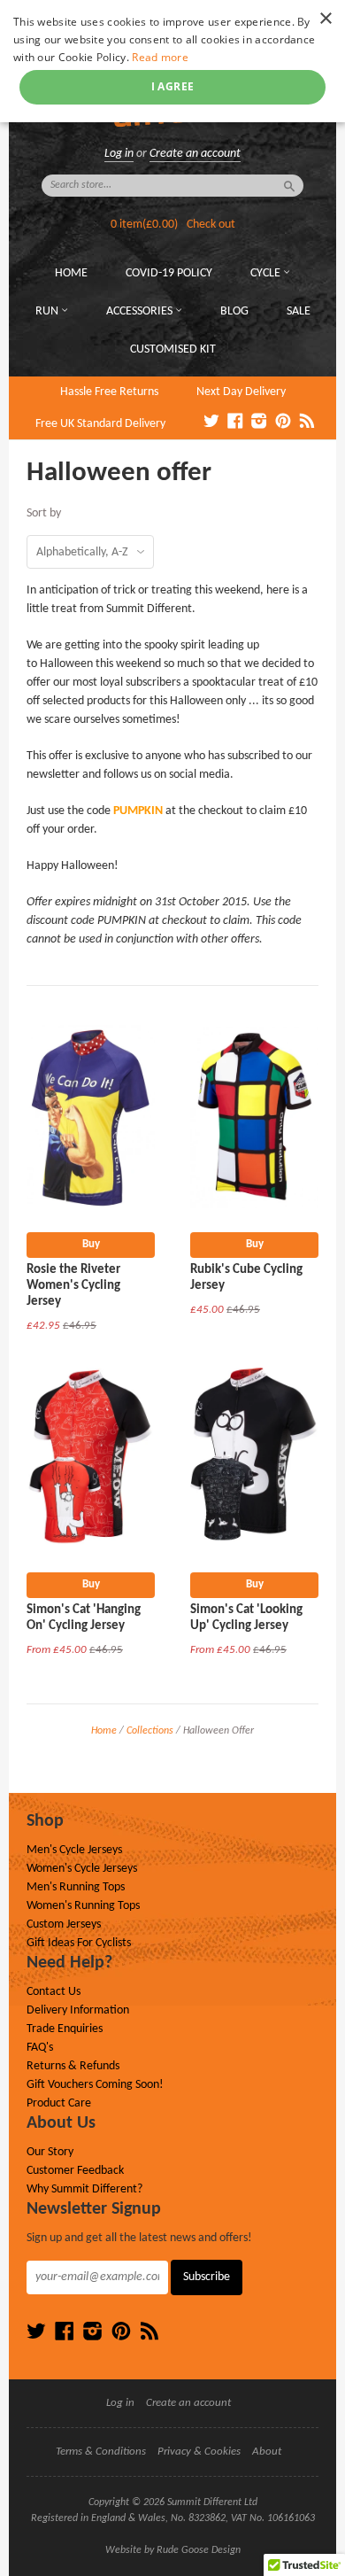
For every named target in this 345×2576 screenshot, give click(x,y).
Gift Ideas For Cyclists (79, 1943)
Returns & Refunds (73, 2066)
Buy (91, 1244)
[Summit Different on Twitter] (211, 423)
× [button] (325, 19)
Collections (150, 1731)
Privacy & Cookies (199, 2452)
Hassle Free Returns (109, 392)
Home (71, 273)
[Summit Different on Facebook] (235, 423)
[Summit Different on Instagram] (259, 423)
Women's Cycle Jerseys (82, 1869)
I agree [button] (173, 86)
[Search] (289, 186)
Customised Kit (173, 349)
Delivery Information (78, 2010)
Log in (119, 154)
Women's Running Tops (83, 1906)
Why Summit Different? (84, 2189)
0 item (144, 225)
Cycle (267, 273)
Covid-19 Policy (169, 273)
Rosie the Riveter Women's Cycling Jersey (73, 1286)
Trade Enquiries (65, 2029)
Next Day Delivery (241, 392)
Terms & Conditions (101, 2452)
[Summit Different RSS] (307, 423)
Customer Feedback (75, 2171)
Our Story (50, 2152)
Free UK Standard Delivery (100, 424)
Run (48, 311)
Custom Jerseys (64, 1924)
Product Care (59, 2103)
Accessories (141, 311)
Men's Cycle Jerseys (74, 1850)
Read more (160, 57)
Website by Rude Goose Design (173, 2550)
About (267, 2452)
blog (234, 311)
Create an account (195, 154)
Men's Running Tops (76, 1887)
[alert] (172, 61)
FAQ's (40, 2048)
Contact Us (54, 1992)
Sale (299, 311)
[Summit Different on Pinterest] (283, 423)
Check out (211, 225)
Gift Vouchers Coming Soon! (95, 2085)
